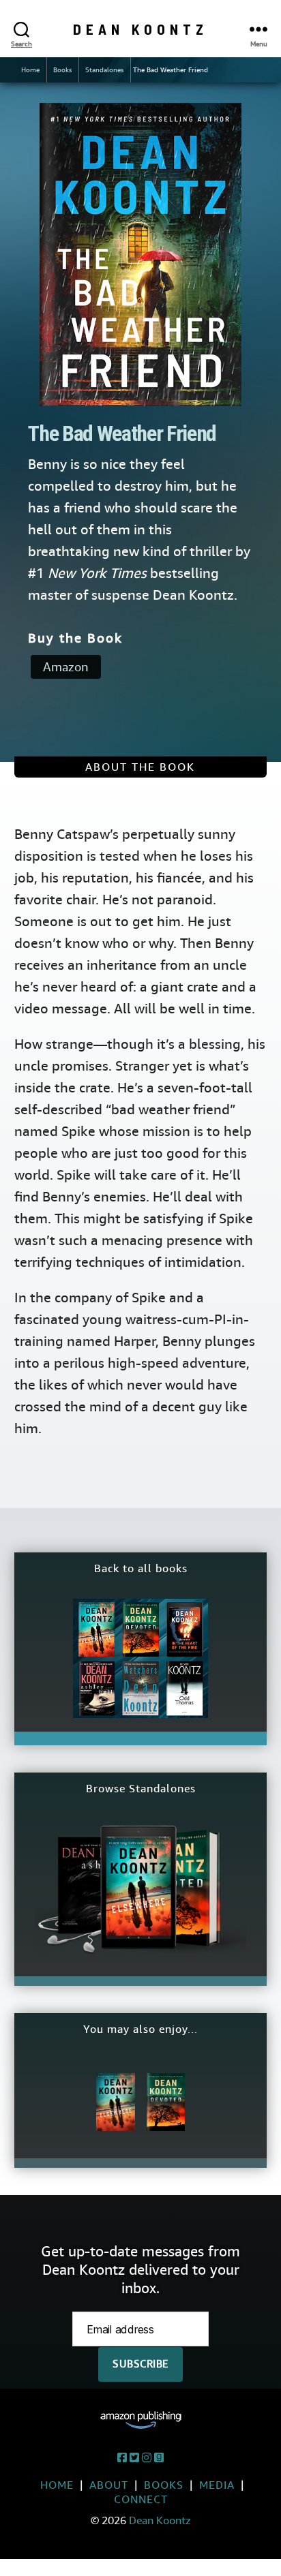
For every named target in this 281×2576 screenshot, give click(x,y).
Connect (141, 2499)
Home (30, 70)
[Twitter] (134, 2458)
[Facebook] (122, 2458)
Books (62, 70)
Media (217, 2485)
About (109, 2485)
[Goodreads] (159, 2458)
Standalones (104, 70)
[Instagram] (147, 2458)
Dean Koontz (140, 29)
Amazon (66, 667)
